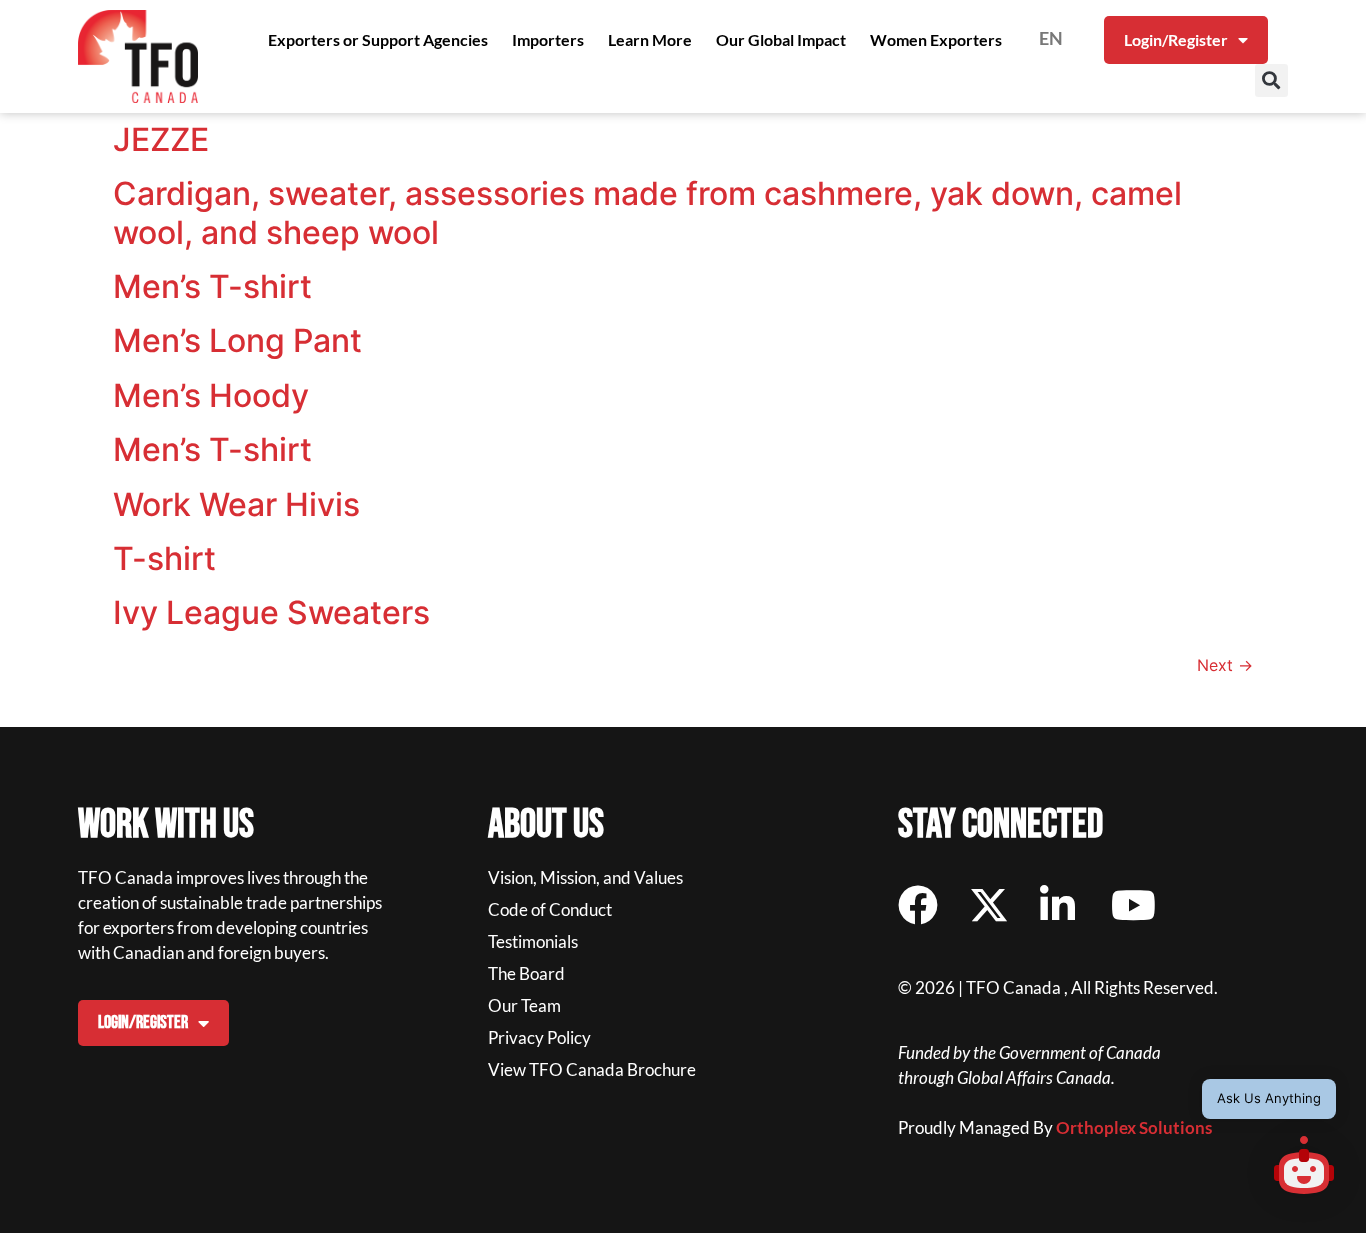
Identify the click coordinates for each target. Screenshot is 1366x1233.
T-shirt (164, 558)
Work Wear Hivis (236, 504)
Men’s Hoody (211, 395)
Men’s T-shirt (212, 286)
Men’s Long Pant (237, 340)
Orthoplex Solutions (1134, 1127)
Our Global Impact (781, 39)
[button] (1271, 80)
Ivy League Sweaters (271, 612)
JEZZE (161, 139)
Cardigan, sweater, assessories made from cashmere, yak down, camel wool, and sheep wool (647, 212)
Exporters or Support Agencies (378, 39)
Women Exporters (936, 39)
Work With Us (166, 825)
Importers (548, 39)
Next (1225, 665)
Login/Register (1176, 39)
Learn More (650, 39)
